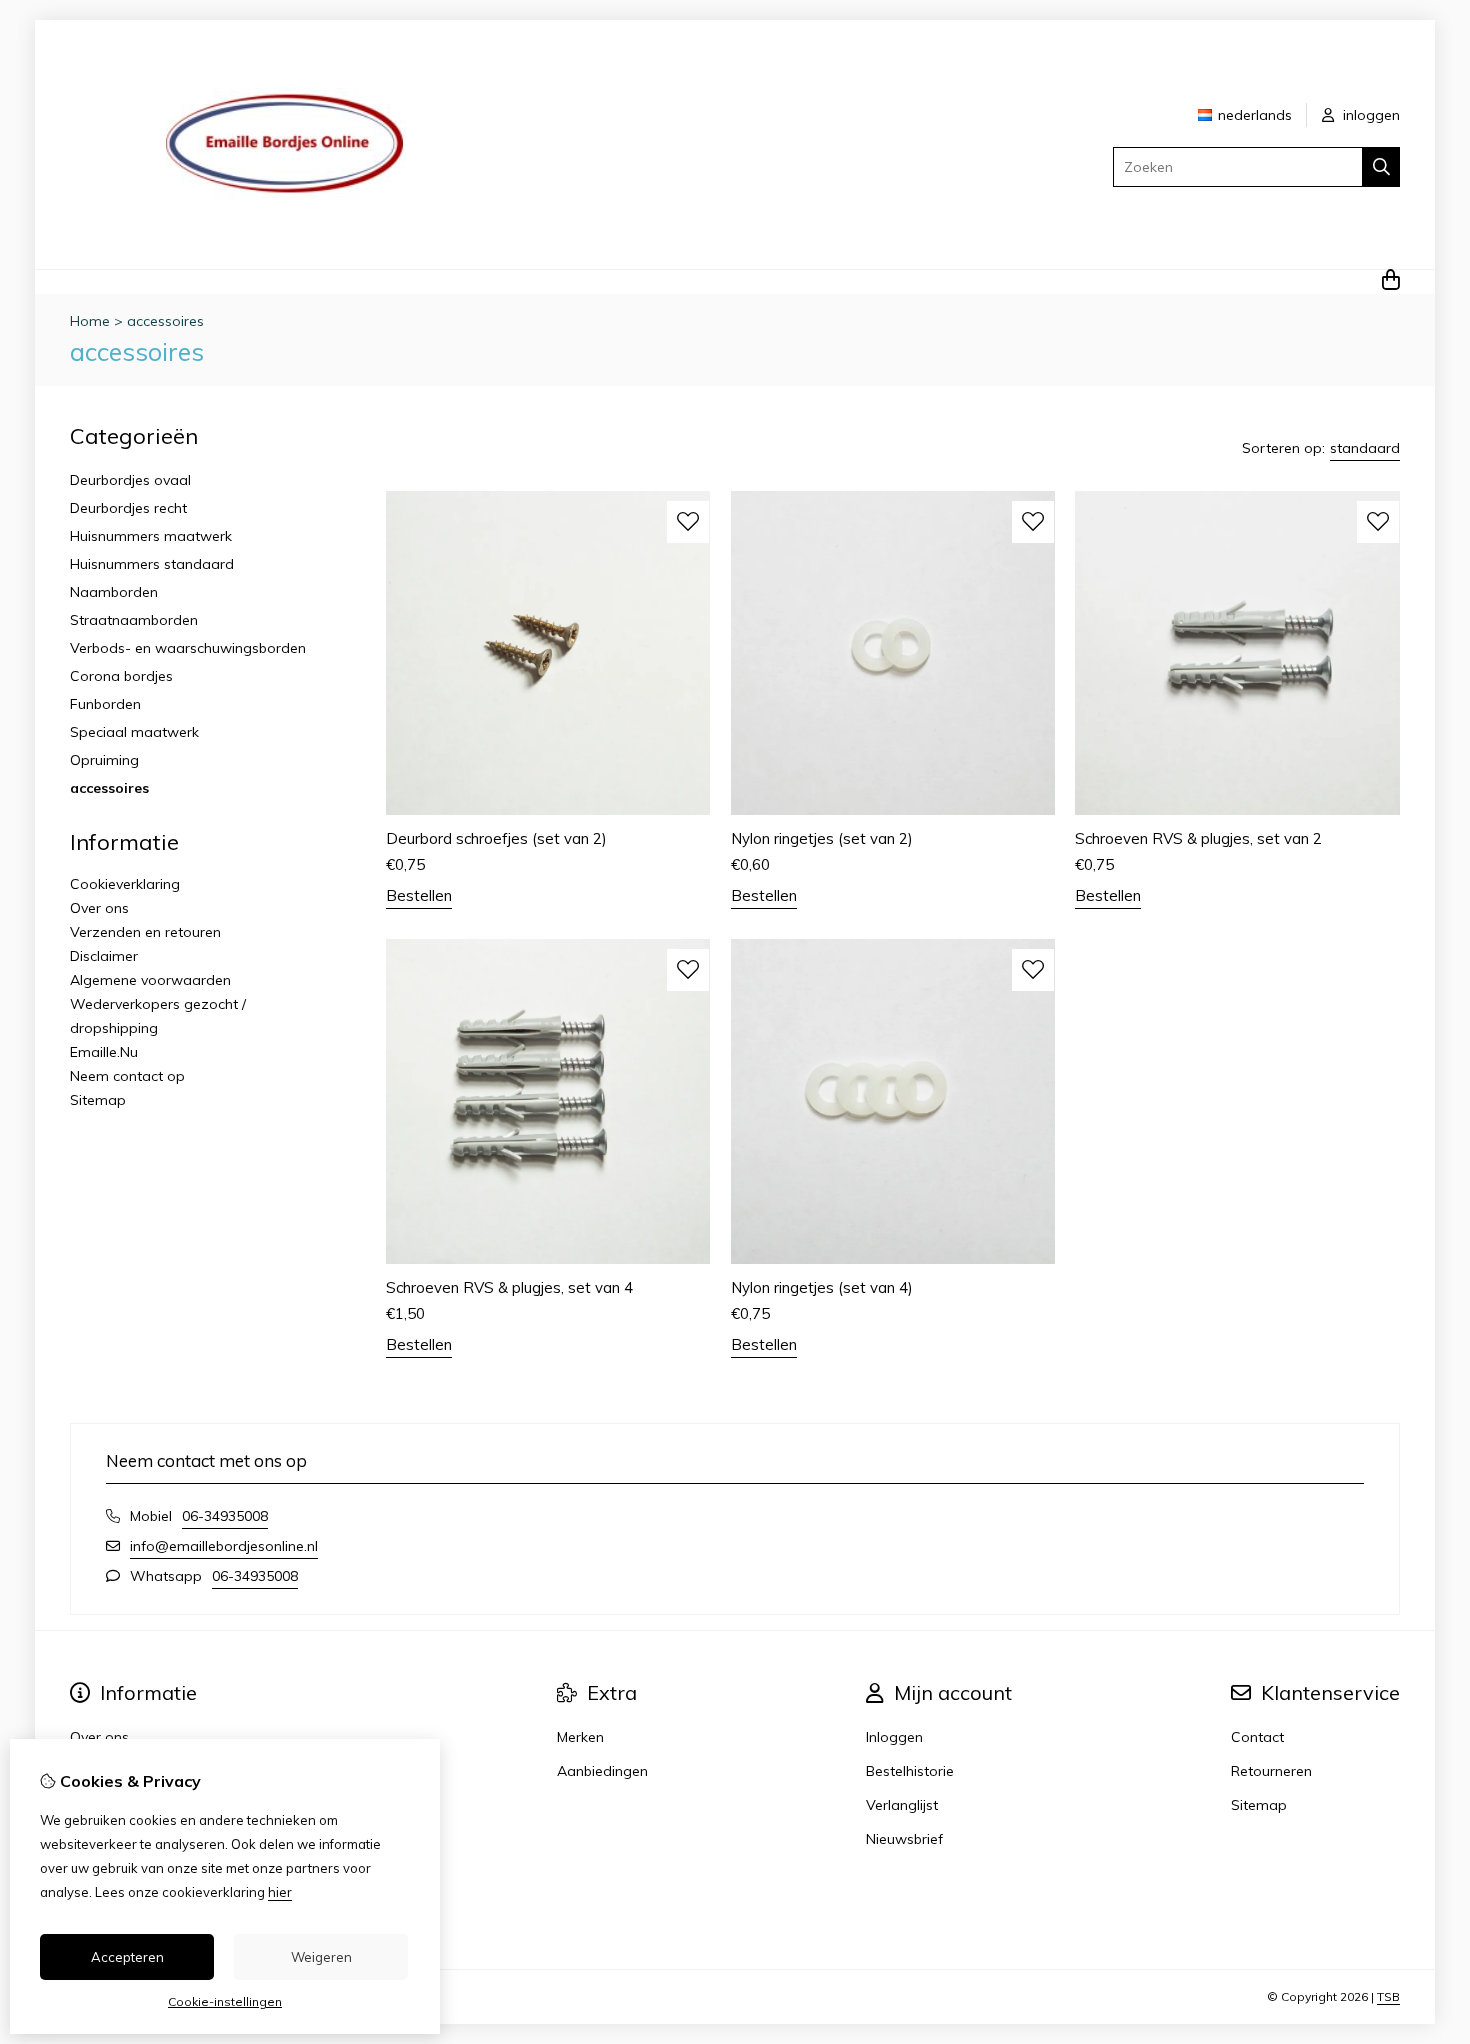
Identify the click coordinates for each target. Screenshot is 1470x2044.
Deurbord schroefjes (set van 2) (496, 838)
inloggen (1369, 115)
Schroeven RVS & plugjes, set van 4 (509, 1287)
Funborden (105, 704)
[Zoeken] (1381, 167)
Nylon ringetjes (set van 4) (822, 1287)
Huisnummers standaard (152, 564)
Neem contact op (127, 1076)
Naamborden (114, 592)
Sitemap (98, 1100)
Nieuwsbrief (904, 1839)
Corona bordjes (121, 676)
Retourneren (1271, 1771)
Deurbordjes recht (128, 508)
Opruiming (104, 760)
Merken (580, 1737)
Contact (1257, 1737)
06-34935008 (225, 1516)
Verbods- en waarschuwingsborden (188, 648)
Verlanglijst (902, 1805)
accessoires (165, 321)
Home (90, 321)
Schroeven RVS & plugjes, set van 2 (1198, 838)
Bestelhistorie (910, 1771)
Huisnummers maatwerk (151, 536)
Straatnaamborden (134, 620)
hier (280, 1892)
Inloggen (894, 1737)
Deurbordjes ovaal (130, 480)
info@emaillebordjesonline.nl (224, 1546)
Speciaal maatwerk (134, 732)
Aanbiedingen (602, 1771)
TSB (1388, 1996)
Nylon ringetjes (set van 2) (822, 838)
